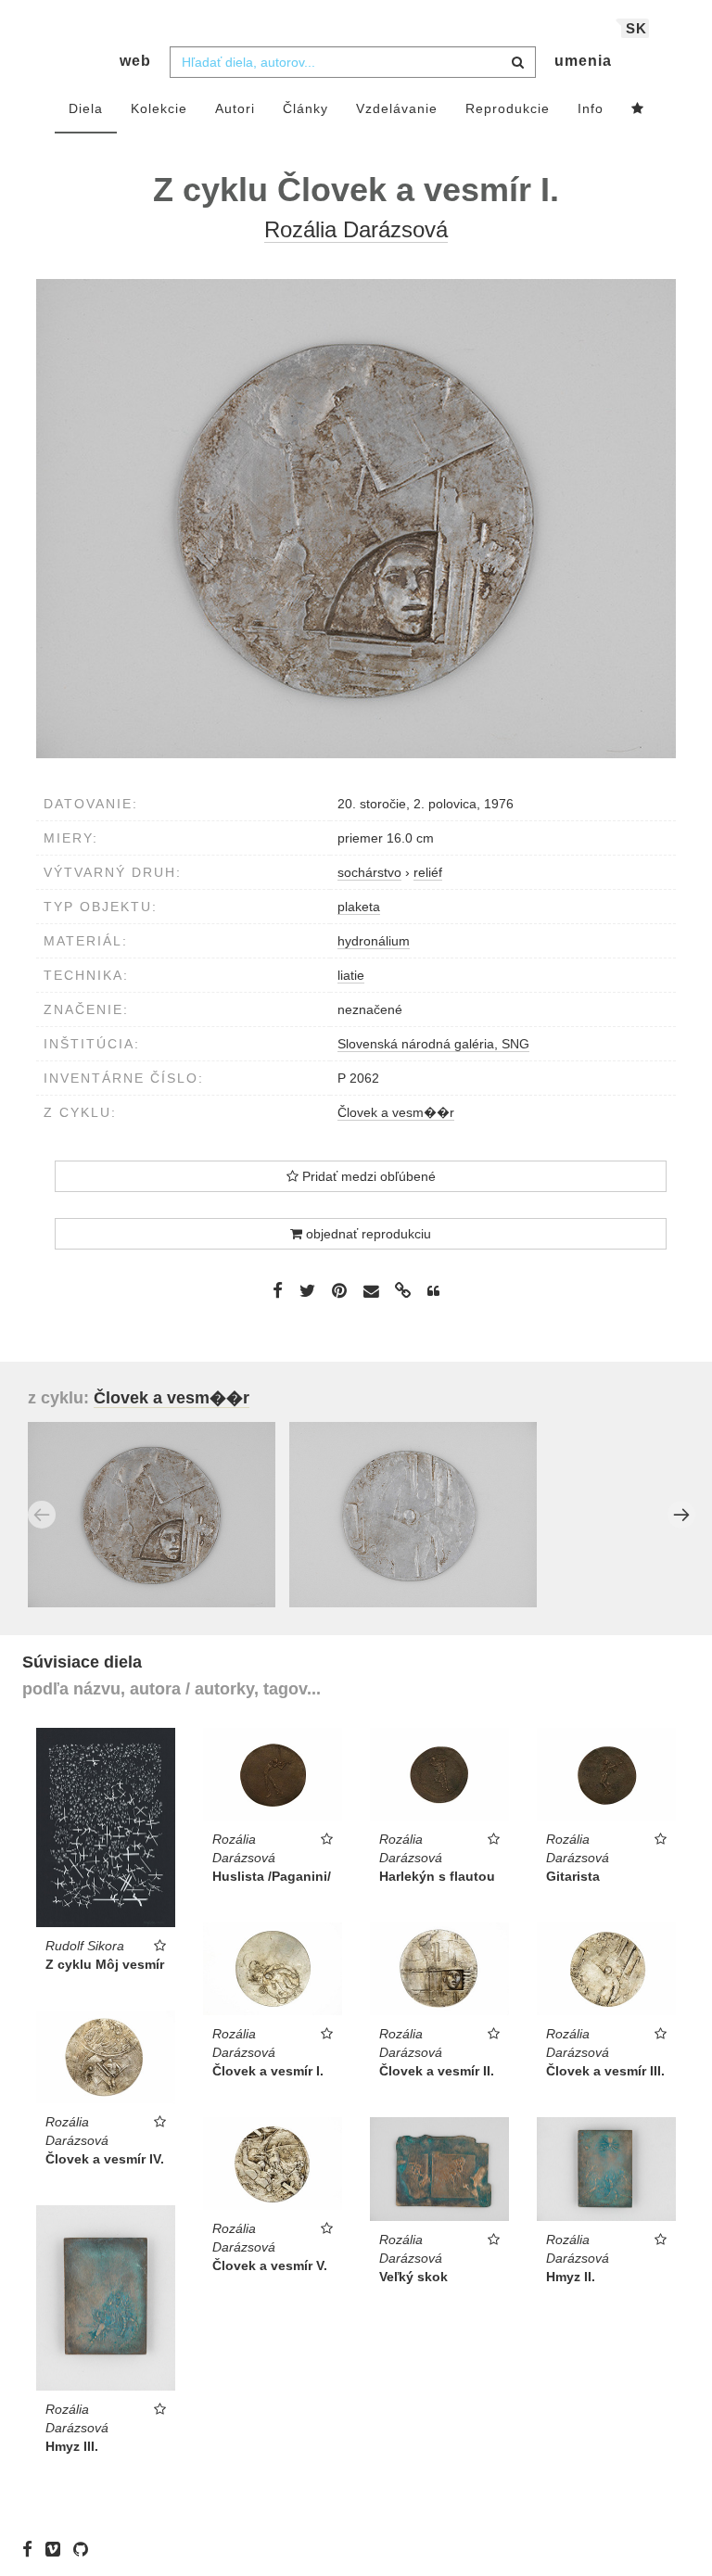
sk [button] (636, 28)
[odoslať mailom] (371, 1291)
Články (305, 108)
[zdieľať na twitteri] (307, 1290)
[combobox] (353, 62)
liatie (351, 975)
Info (591, 108)
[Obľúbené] (638, 109)
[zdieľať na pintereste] (339, 1290)
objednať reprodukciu (367, 1234)
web (135, 61)
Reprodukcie (508, 108)
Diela (86, 108)
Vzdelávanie (397, 108)
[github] (85, 2548)
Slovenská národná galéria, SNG (433, 1044)
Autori (235, 108)
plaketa (359, 907)
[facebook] (32, 2548)
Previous (42, 1515)
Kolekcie (159, 108)
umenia (583, 61)
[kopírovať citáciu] (433, 1291)
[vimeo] (57, 2548)
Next (681, 1515)
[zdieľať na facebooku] (278, 1290)
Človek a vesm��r (396, 1112)
